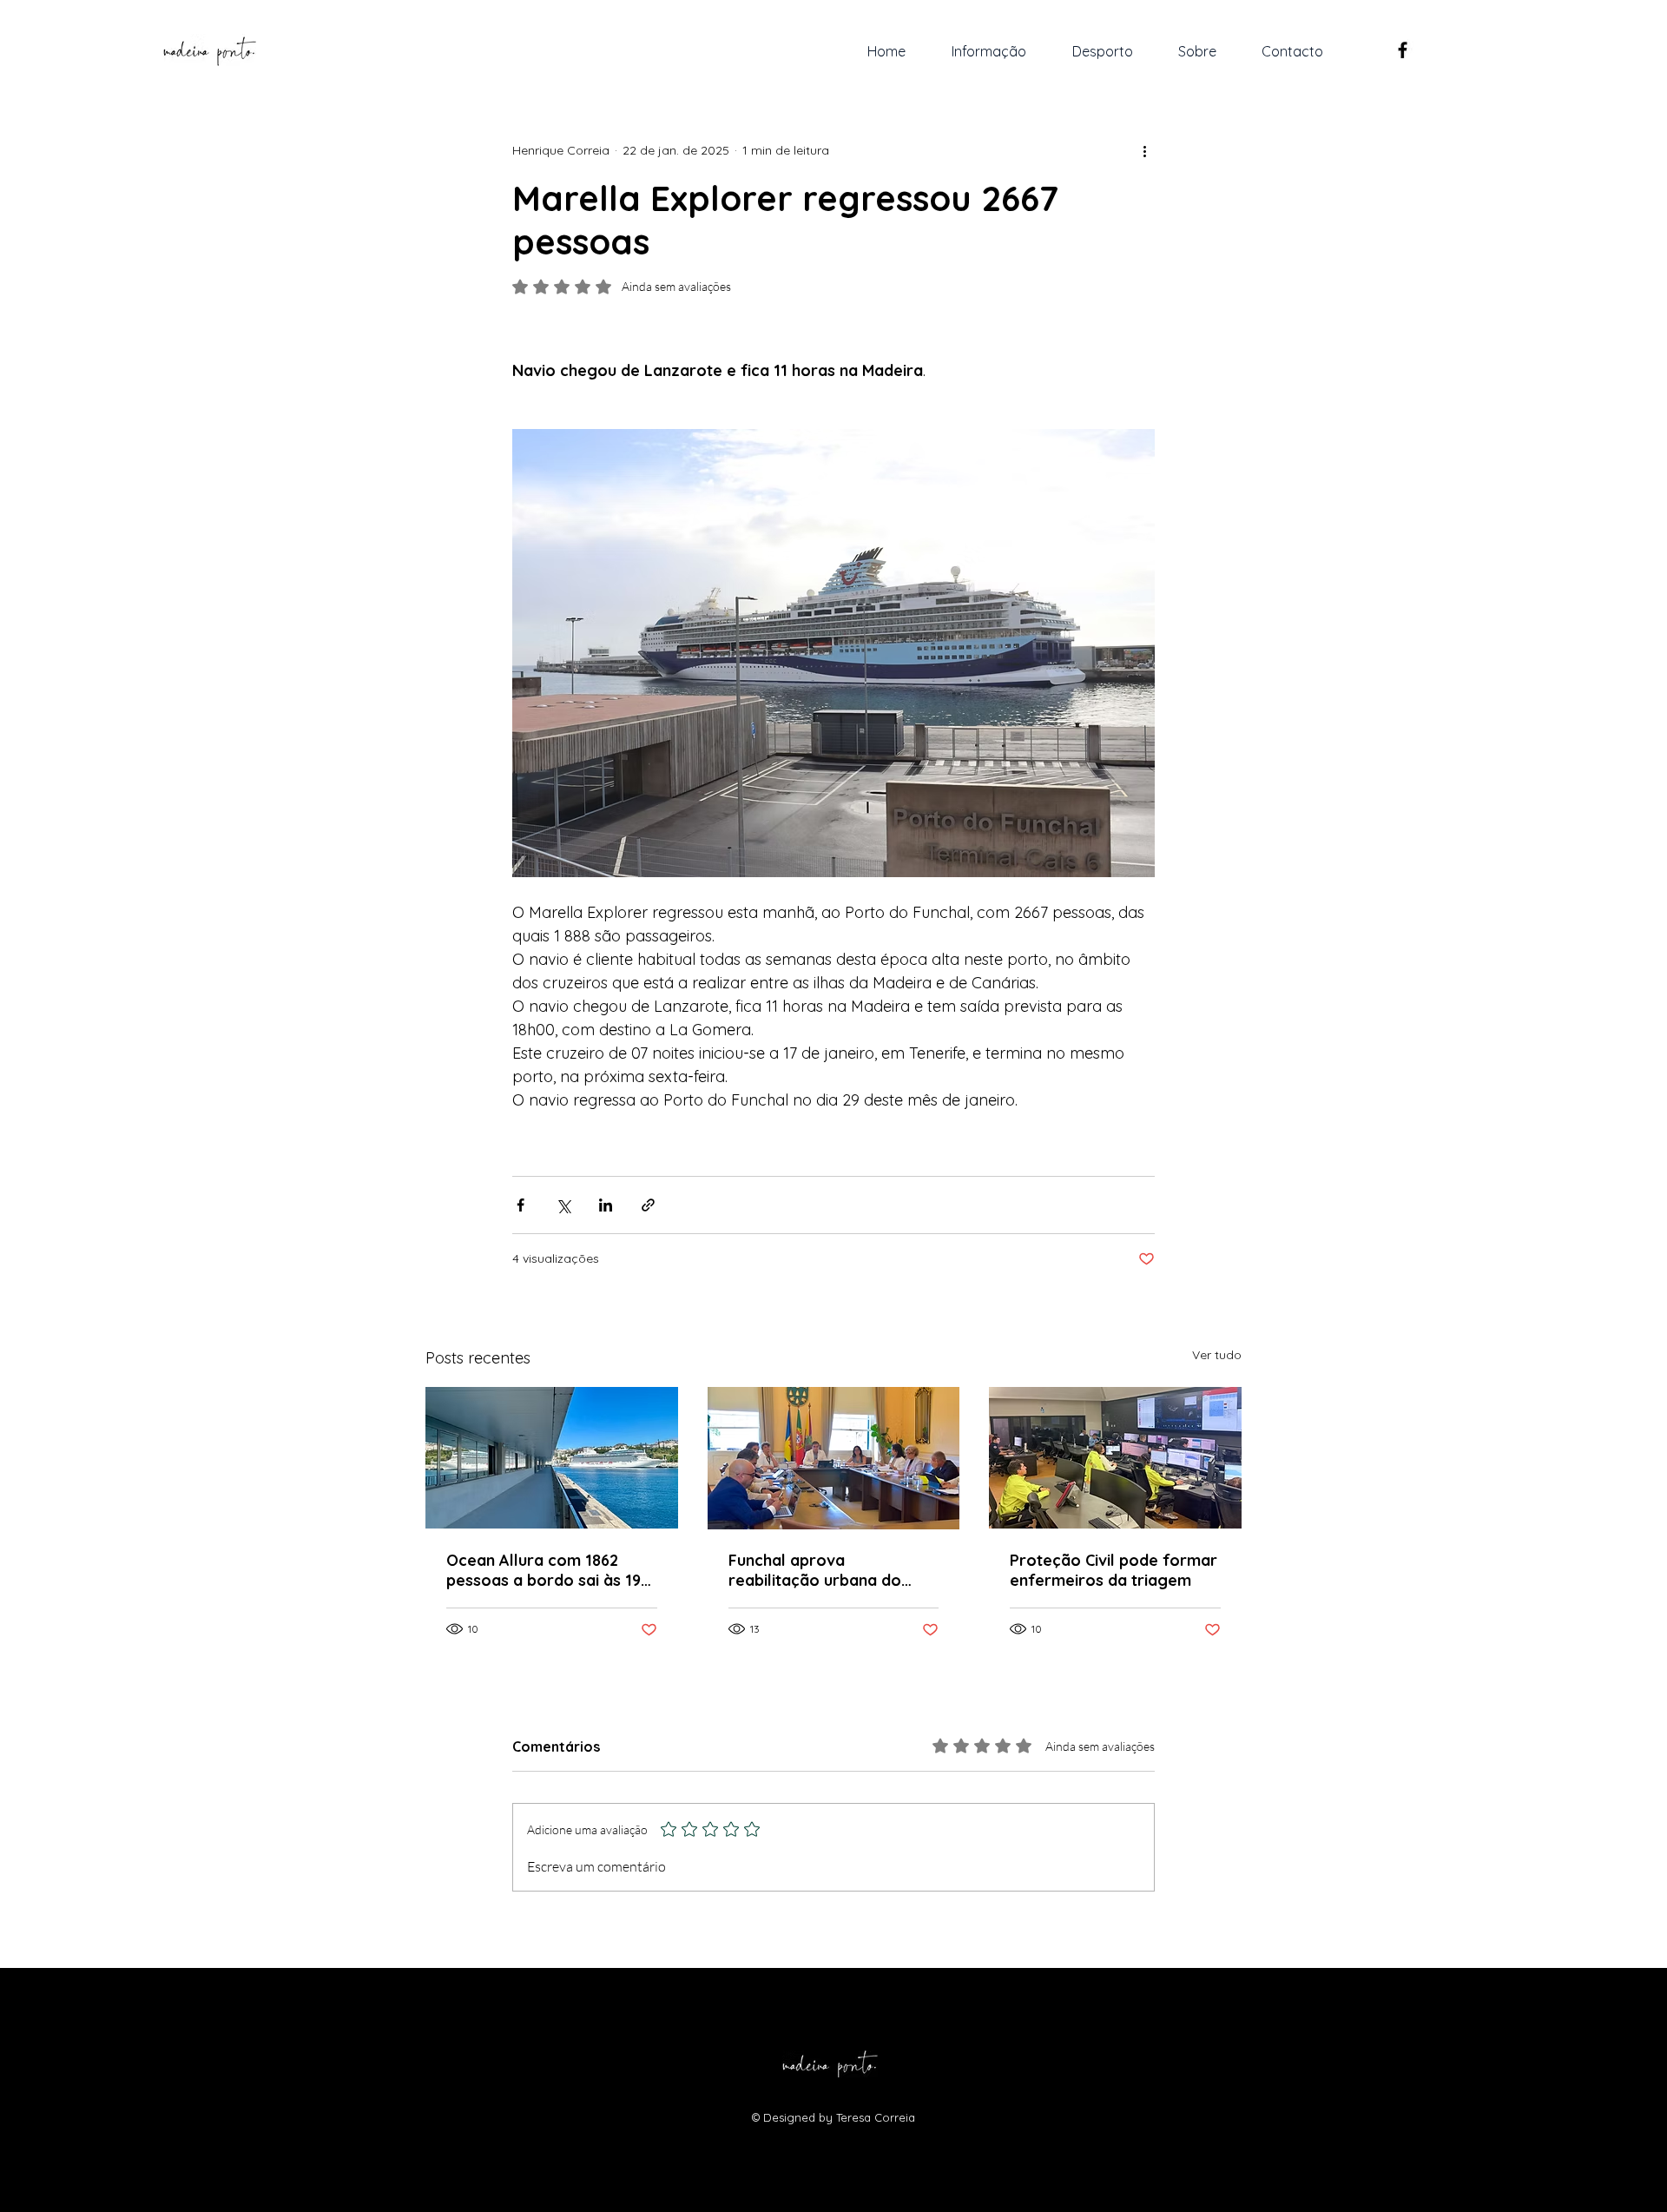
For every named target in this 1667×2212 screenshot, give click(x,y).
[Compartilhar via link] (648, 1205)
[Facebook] (1403, 50)
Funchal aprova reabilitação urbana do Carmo (815, 1570)
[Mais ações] (1144, 150)
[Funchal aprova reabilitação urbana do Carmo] (834, 1458)
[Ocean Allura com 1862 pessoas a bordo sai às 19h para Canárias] (552, 1458)
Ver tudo (1217, 1355)
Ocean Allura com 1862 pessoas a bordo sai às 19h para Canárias (548, 1570)
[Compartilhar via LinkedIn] (606, 1205)
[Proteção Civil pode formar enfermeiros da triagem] (1115, 1458)
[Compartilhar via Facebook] (521, 1205)
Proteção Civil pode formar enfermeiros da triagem (1114, 1570)
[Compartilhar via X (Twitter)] (563, 1205)
